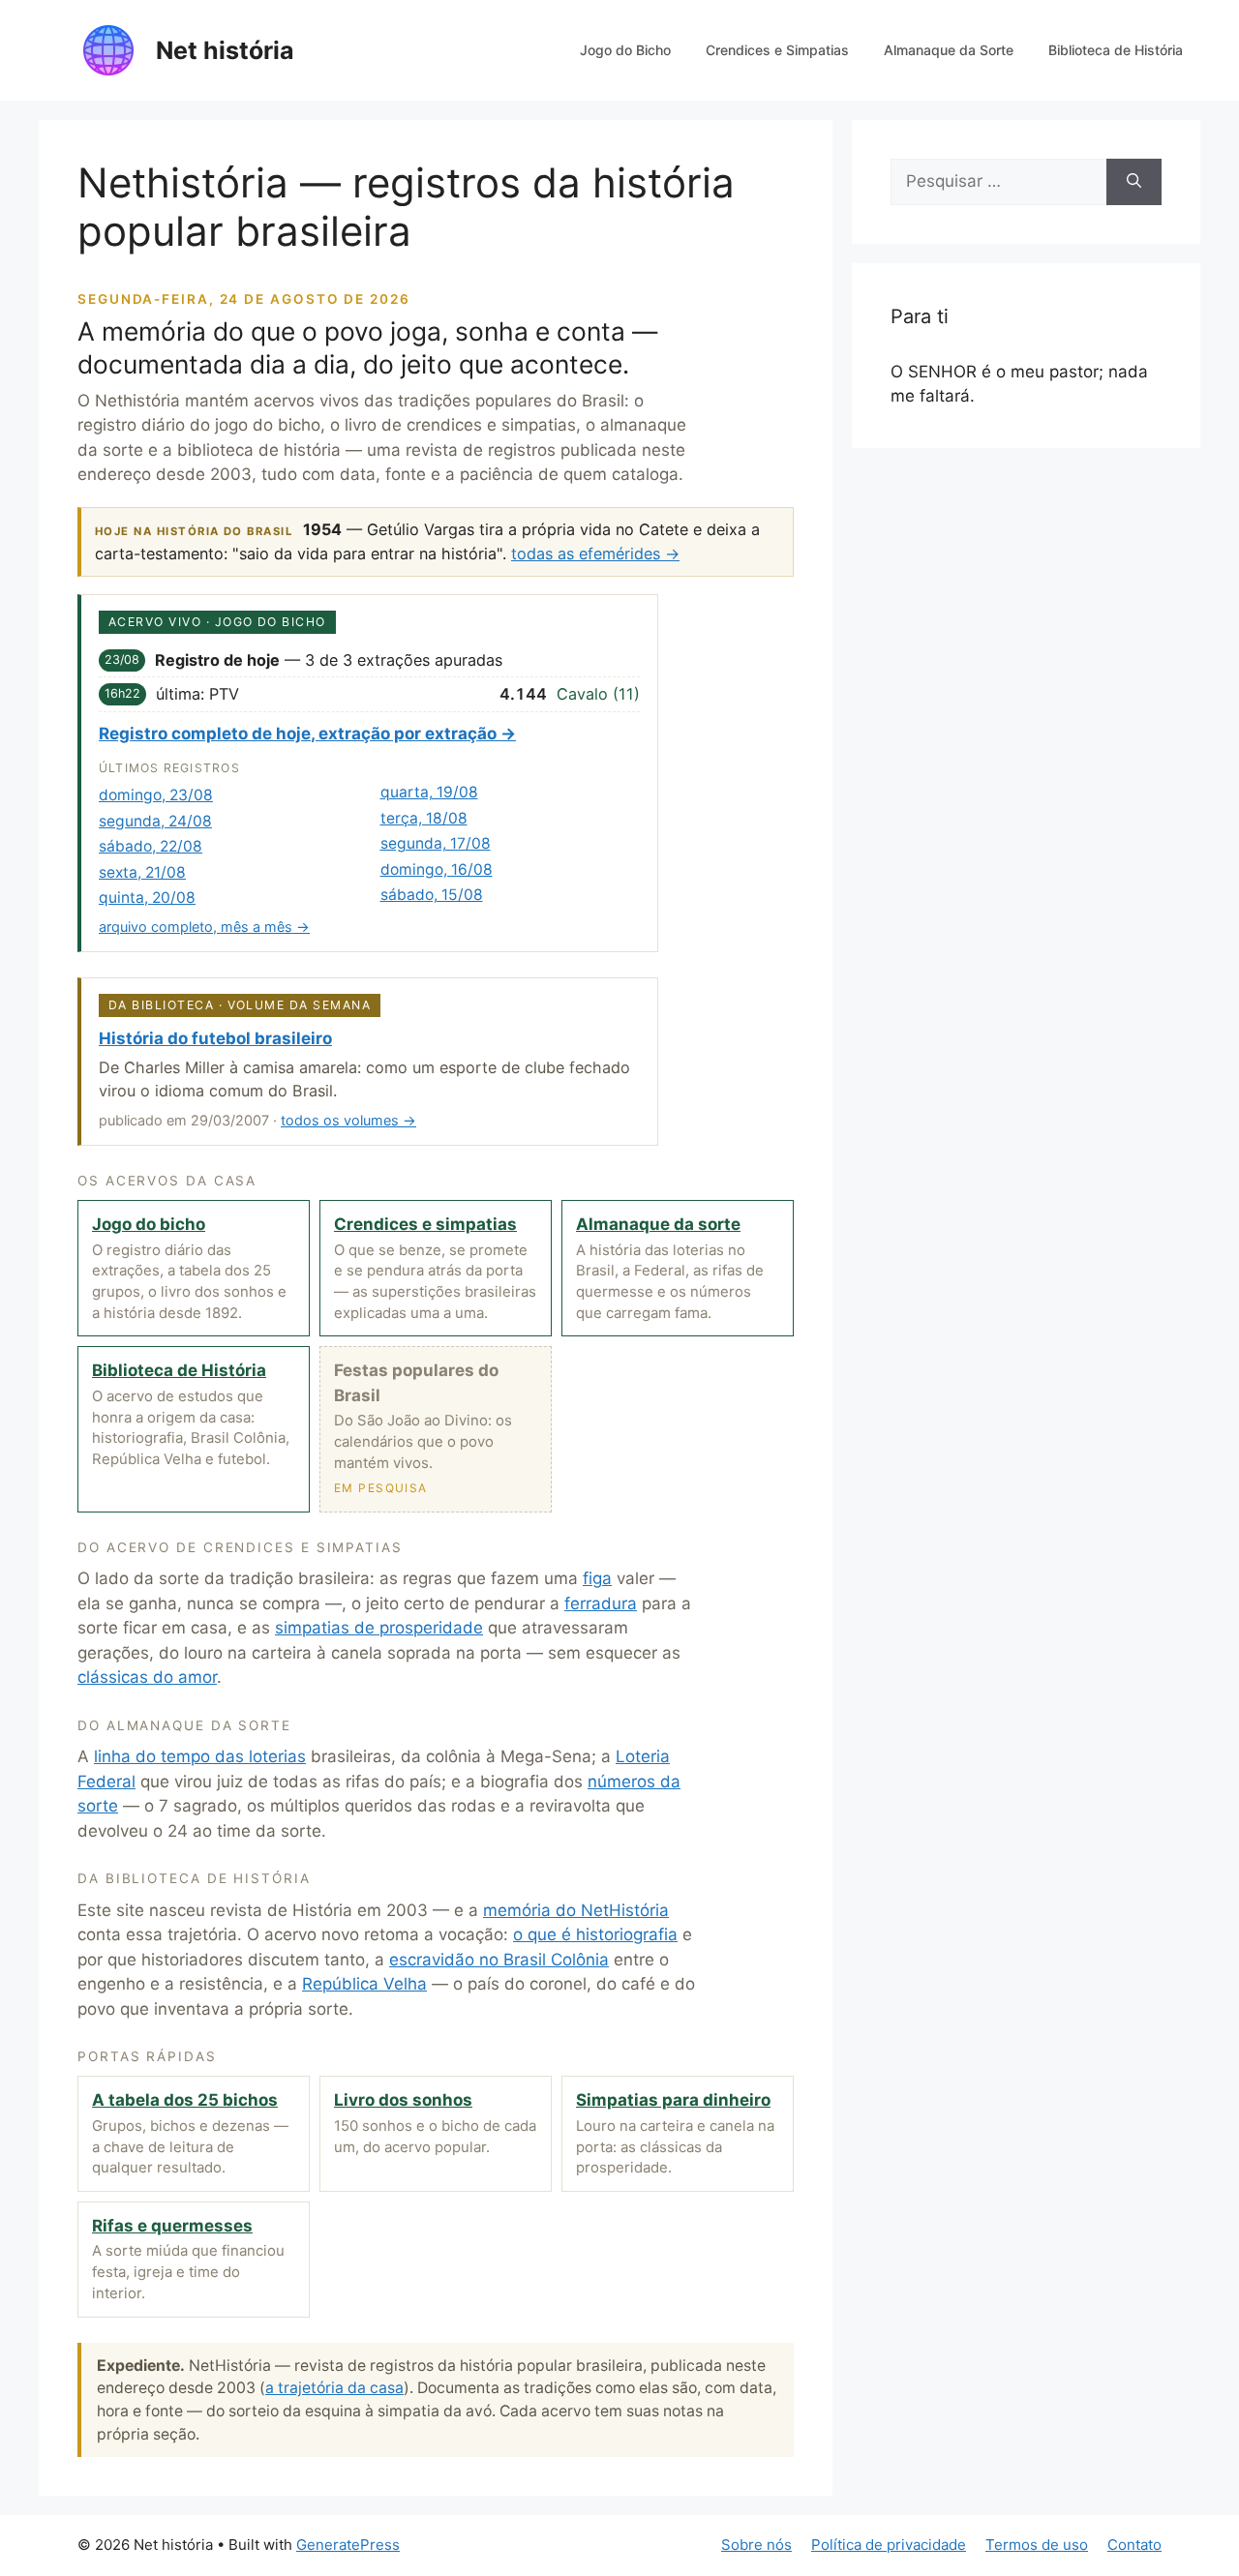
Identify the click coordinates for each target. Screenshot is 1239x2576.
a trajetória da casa (334, 2388)
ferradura (601, 1603)
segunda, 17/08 (436, 843)
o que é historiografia (595, 1934)
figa (597, 1578)
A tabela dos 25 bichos (185, 2100)
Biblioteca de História (1116, 50)
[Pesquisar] (1134, 182)
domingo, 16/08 (437, 869)
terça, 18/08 (424, 818)
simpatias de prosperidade (379, 1628)
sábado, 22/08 (151, 846)
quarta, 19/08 (429, 792)
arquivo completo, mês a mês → (204, 927)
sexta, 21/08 (142, 872)
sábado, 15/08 (432, 895)
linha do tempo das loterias (200, 1756)
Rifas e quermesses (172, 2226)
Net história (225, 50)
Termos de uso (1037, 2545)
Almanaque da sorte (658, 1224)
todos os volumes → (348, 1120)
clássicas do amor (147, 1677)
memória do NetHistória (576, 1910)
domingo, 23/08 (156, 795)
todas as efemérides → (595, 554)
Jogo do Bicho (625, 50)
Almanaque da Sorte (949, 50)
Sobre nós (756, 2545)
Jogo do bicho (149, 1224)
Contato (1134, 2545)
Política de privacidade (889, 2545)
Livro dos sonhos (403, 2100)
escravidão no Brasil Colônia (499, 1960)
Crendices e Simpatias (777, 50)
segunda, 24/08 (155, 821)
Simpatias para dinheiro (673, 2100)
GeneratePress (348, 2545)
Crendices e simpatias (425, 1224)
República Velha (364, 1984)
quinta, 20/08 (147, 898)
